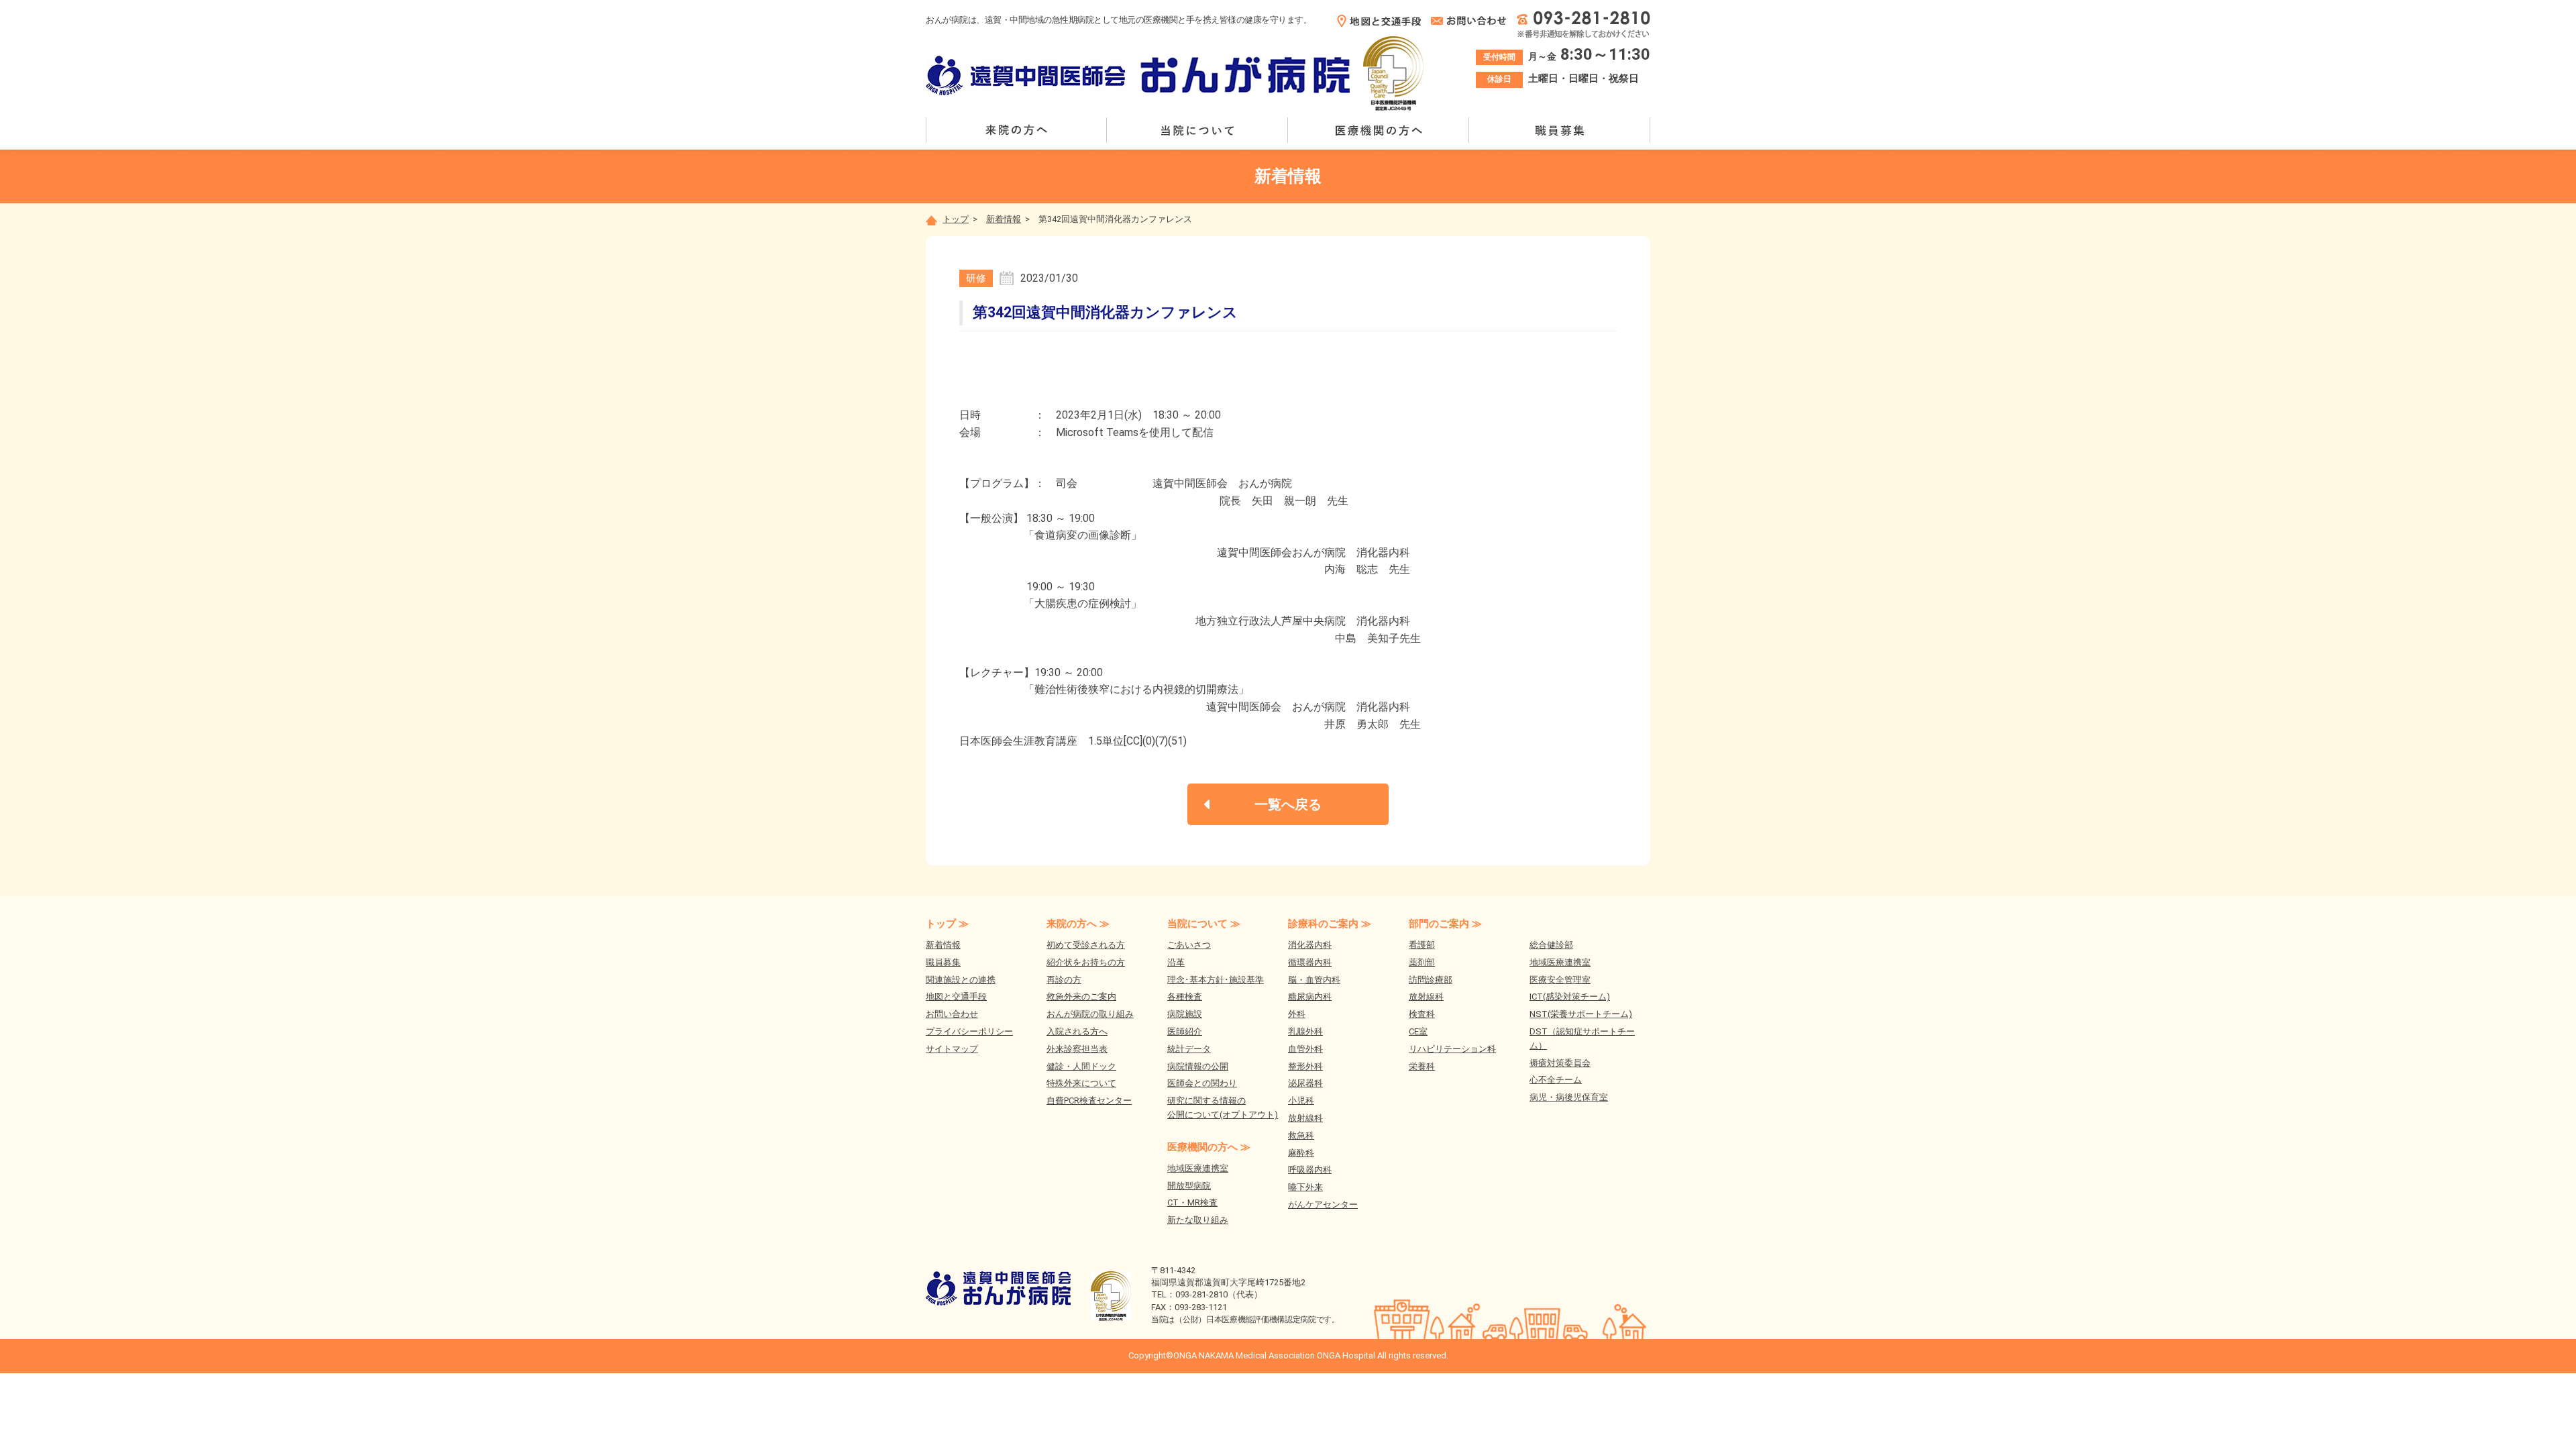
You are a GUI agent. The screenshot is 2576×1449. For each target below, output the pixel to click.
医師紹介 (1185, 1031)
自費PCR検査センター (1089, 1101)
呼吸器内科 (1310, 1170)
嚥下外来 (1305, 1187)
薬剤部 (1422, 962)
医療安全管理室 (1560, 980)
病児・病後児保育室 (1569, 1097)
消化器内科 (1310, 945)
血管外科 (1305, 1049)
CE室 (1418, 1031)
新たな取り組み (1198, 1220)
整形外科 (1305, 1066)
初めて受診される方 (1086, 945)
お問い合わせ (952, 1014)
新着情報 (1004, 219)
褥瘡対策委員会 (1560, 1063)
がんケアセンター (1323, 1204)
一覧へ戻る (1288, 804)
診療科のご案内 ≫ (1330, 924)
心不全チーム (1556, 1080)
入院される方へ (1077, 1031)
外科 (1297, 1014)
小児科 (1301, 1101)
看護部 (1422, 945)
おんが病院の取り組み (1090, 1014)
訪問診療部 (1431, 980)
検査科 (1422, 1014)
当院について (1197, 130)
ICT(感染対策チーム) (1570, 997)
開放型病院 (1189, 1186)
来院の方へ (1016, 130)
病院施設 (1185, 1014)
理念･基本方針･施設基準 (1216, 980)
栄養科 (1422, 1066)
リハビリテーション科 (1452, 1049)
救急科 (1301, 1135)
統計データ (1189, 1049)
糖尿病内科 (1310, 997)
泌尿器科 (1305, 1083)
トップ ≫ (947, 924)
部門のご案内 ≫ (1445, 924)
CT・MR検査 (1192, 1202)
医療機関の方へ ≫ (1209, 1147)
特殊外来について (1081, 1083)
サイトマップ (952, 1049)
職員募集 (1560, 130)
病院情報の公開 (1198, 1066)
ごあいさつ (1189, 945)
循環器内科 (1310, 962)
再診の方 (1064, 980)
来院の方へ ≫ (1078, 924)
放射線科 (1305, 1118)
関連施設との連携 (961, 980)
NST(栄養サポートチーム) (1581, 1014)
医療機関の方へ (1379, 130)
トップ (956, 219)
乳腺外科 (1305, 1031)
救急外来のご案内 (1081, 997)
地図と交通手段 (956, 997)
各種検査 (1185, 997)
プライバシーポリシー (969, 1031)
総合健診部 (1551, 945)
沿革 (1176, 962)
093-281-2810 (1201, 1294)
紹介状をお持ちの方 (1086, 962)
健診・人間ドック (1081, 1066)
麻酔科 (1301, 1153)
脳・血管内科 (1314, 980)
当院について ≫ (1204, 924)
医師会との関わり (1202, 1083)
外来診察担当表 (1077, 1049)
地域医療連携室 (1198, 1168)
